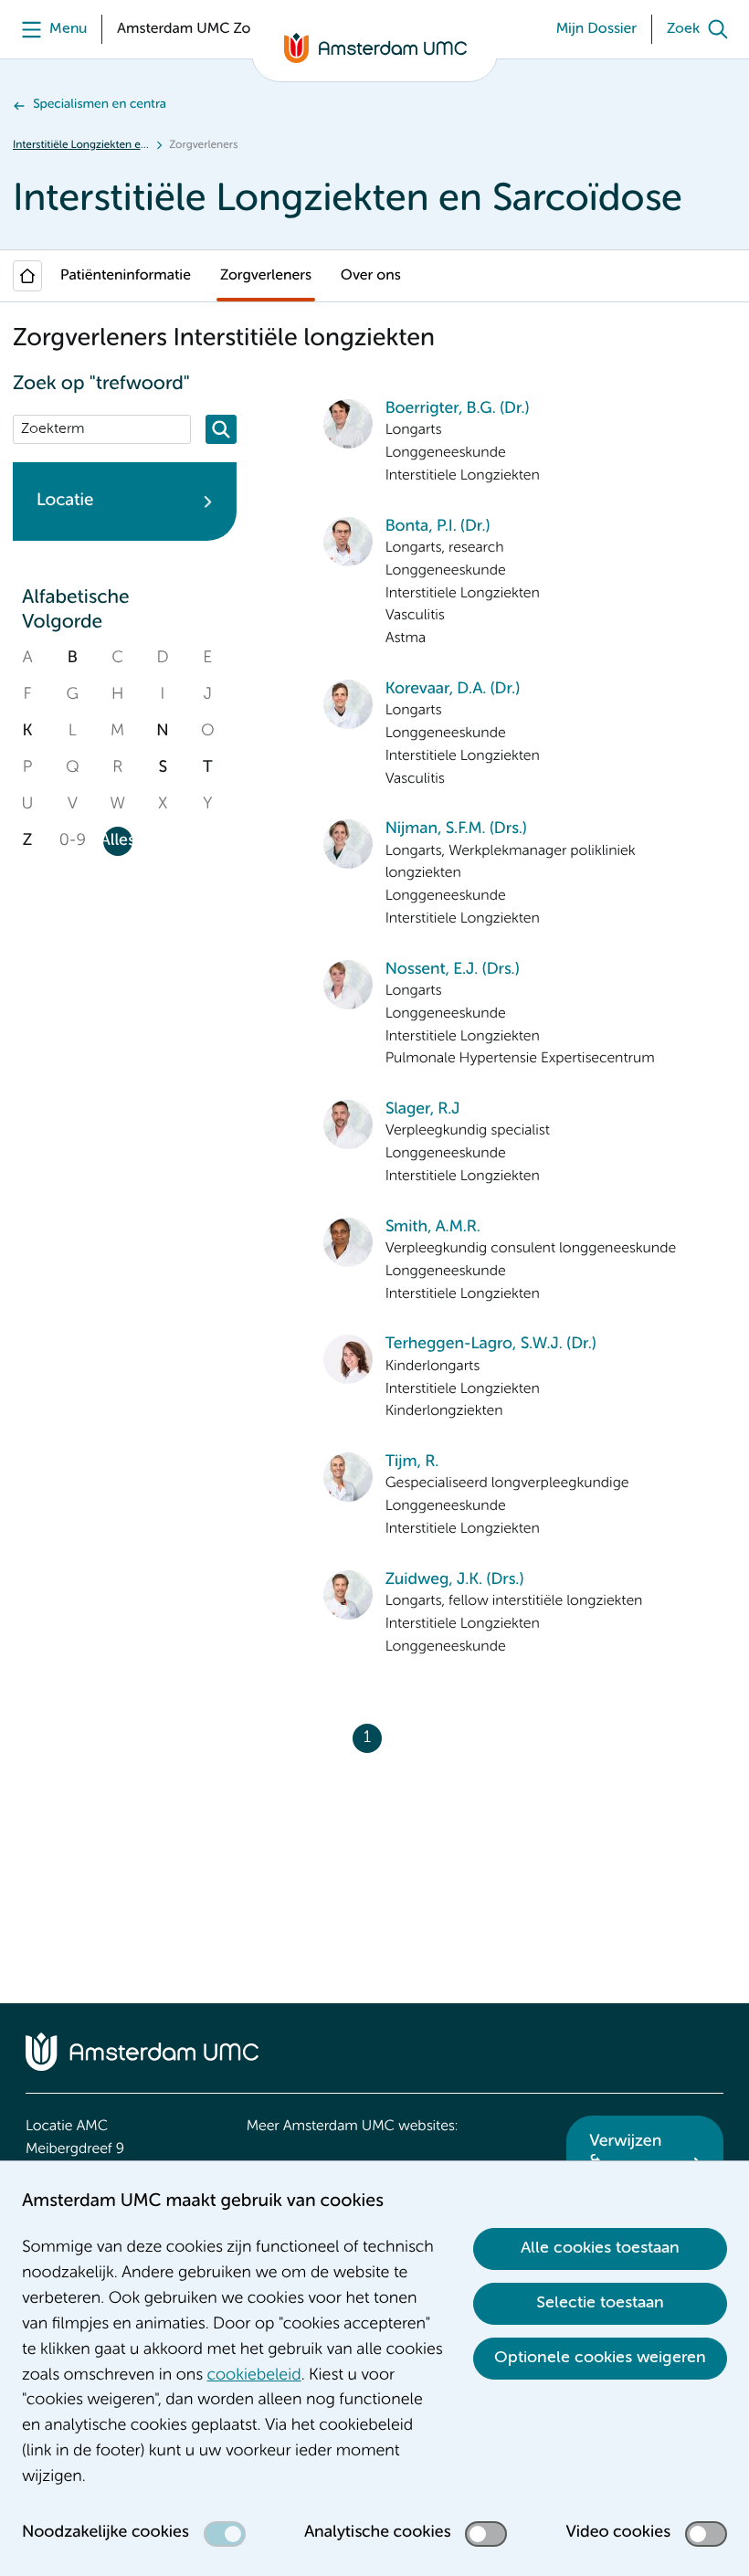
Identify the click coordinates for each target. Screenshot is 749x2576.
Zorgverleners (266, 276)
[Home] (27, 276)
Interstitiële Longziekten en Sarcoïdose (81, 145)
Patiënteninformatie (126, 276)
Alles (118, 841)
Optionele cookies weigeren (600, 2358)
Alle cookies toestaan (600, 2248)
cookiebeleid (254, 2376)
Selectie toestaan (600, 2303)
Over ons (371, 276)
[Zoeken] (221, 429)
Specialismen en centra (100, 105)
